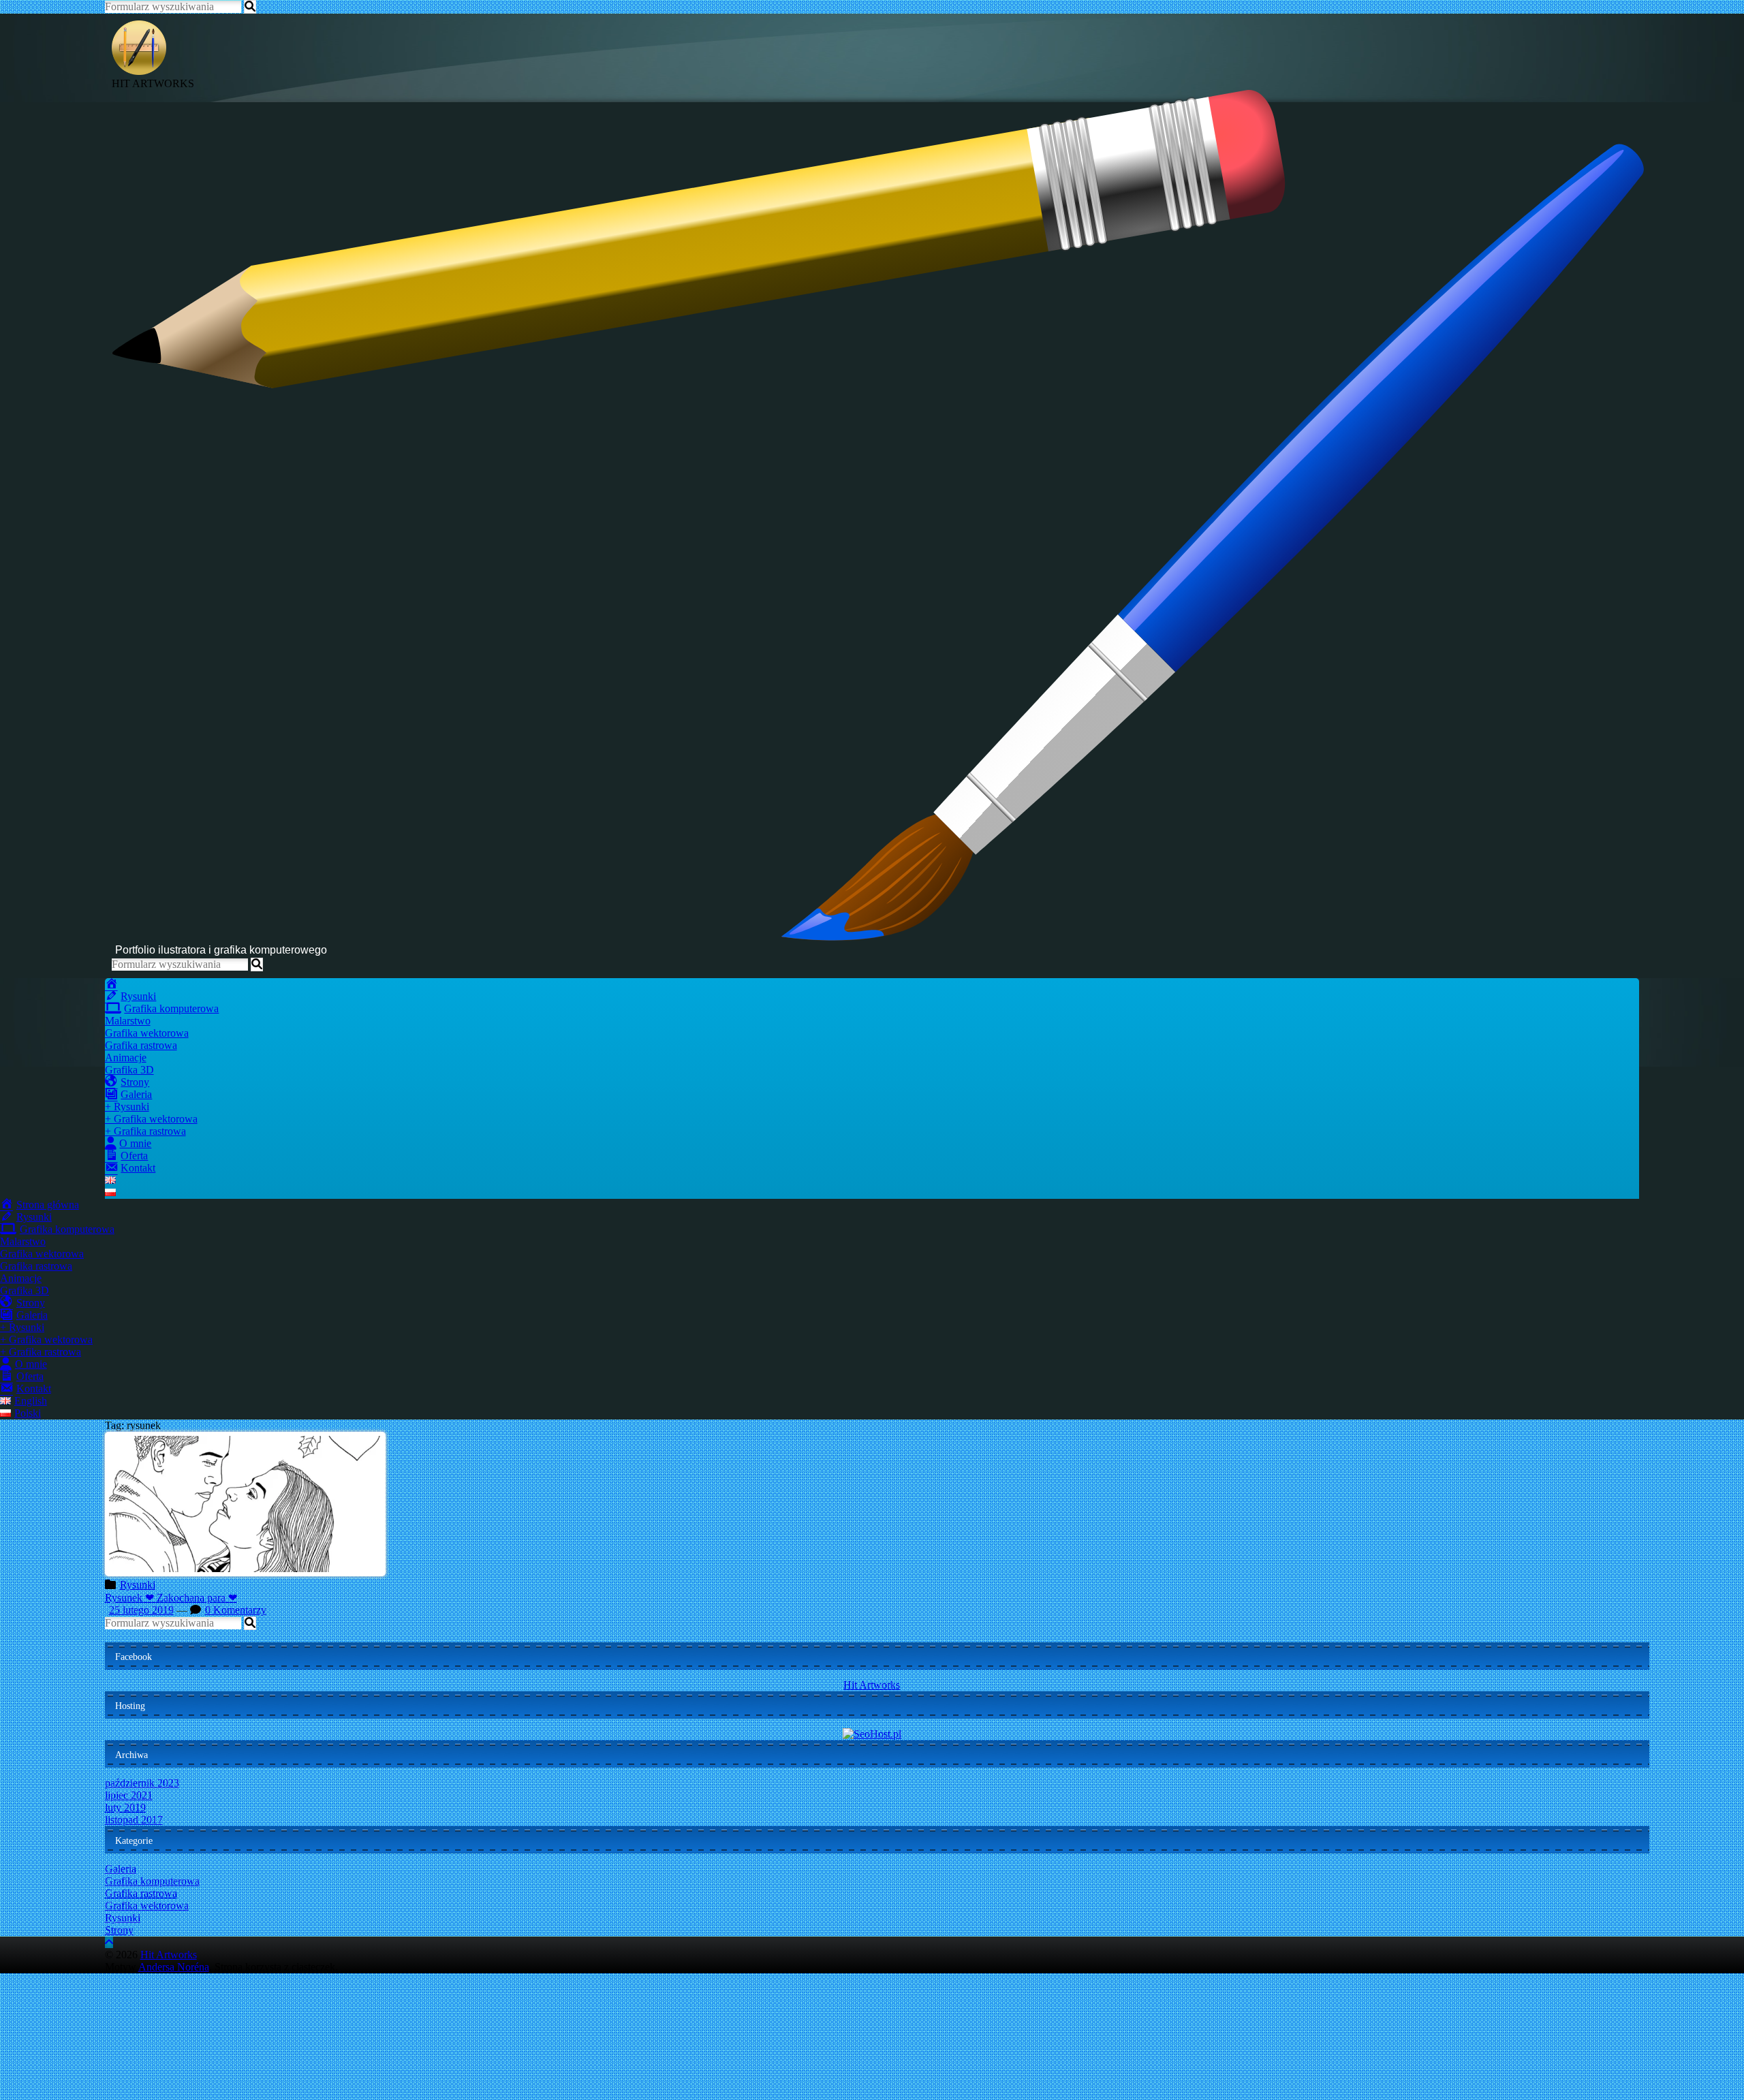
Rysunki (138, 1585)
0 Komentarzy (236, 1610)
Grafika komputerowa (152, 1881)
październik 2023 (142, 1783)
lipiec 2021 (129, 1795)
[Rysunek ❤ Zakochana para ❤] (245, 1572)
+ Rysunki (127, 1107)
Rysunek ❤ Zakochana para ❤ (171, 1598)
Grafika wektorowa (147, 1033)
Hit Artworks (872, 1685)
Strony (119, 1930)
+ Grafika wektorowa (151, 1119)
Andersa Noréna (174, 1967)
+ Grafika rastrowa (145, 1131)
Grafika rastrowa (141, 1045)
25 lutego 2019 (141, 1610)
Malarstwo (128, 1021)
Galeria (121, 1869)
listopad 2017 (134, 1820)
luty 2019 (125, 1807)
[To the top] (109, 1942)
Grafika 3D (129, 1070)
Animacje (126, 1057)
